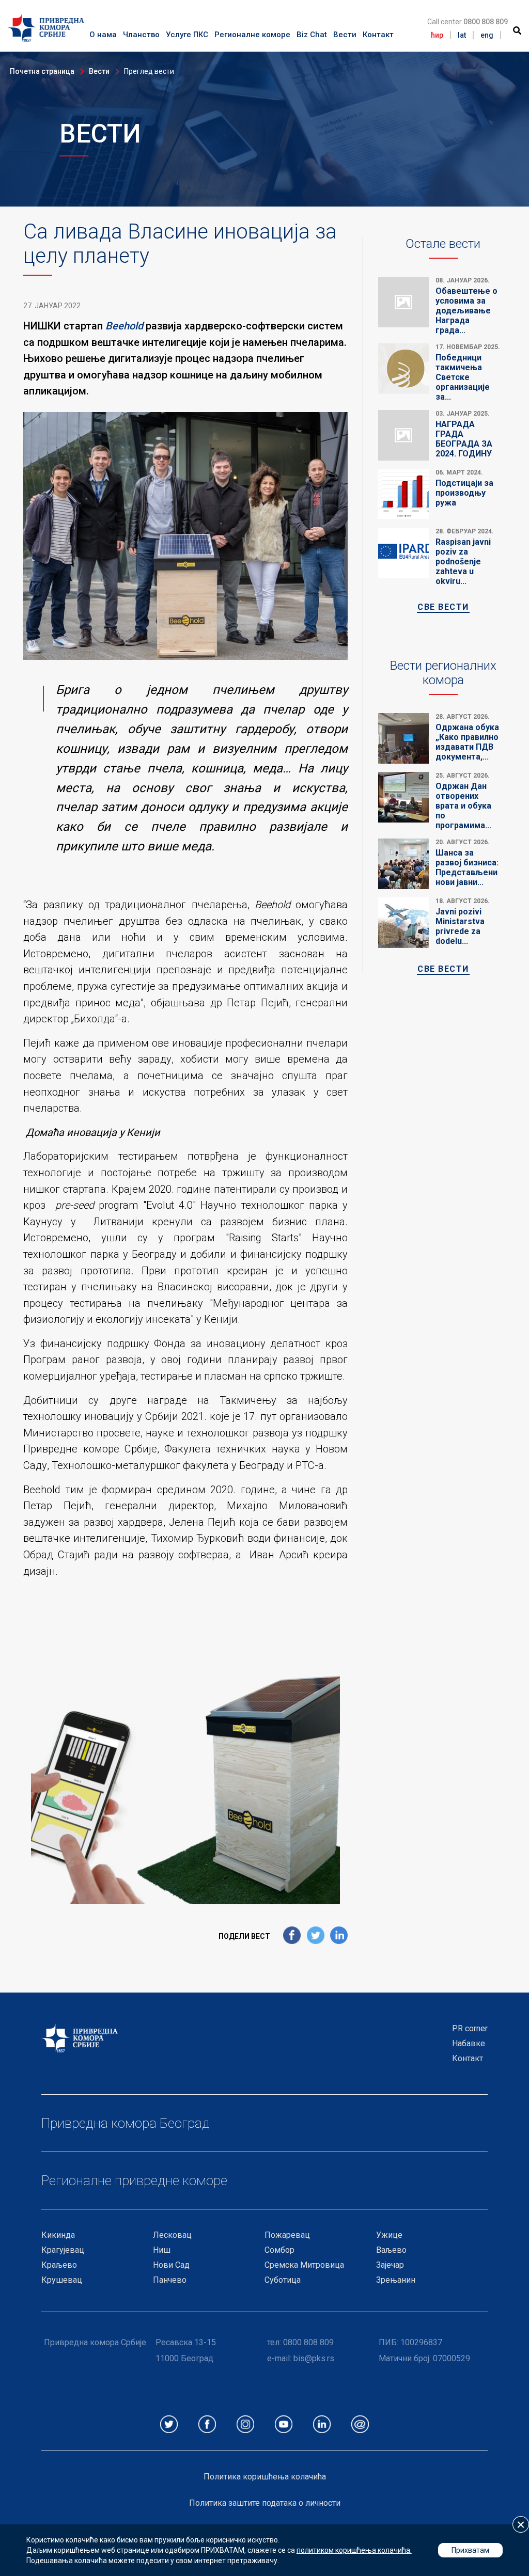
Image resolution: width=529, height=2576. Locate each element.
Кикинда (58, 2235)
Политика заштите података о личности (265, 2503)
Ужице (389, 2235)
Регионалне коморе (252, 35)
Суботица (283, 2280)
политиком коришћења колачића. (354, 2550)
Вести (345, 35)
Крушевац (62, 2280)
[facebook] (292, 1936)
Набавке (469, 2043)
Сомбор (279, 2250)
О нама (103, 35)
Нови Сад (171, 2265)
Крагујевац (63, 2250)
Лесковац (172, 2235)
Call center (468, 22)
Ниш (162, 2250)
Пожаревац (287, 2235)
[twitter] (316, 1936)
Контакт (378, 35)
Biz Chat (312, 35)
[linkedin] (339, 1936)
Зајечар (390, 2265)
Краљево (59, 2265)
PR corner (470, 2028)
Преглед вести (149, 71)
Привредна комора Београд (126, 2123)
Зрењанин (396, 2280)
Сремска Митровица (304, 2265)
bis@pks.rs (314, 2358)
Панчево (170, 2280)
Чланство (141, 35)
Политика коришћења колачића (265, 2477)
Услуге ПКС (187, 35)
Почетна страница (42, 71)
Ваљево (391, 2250)
